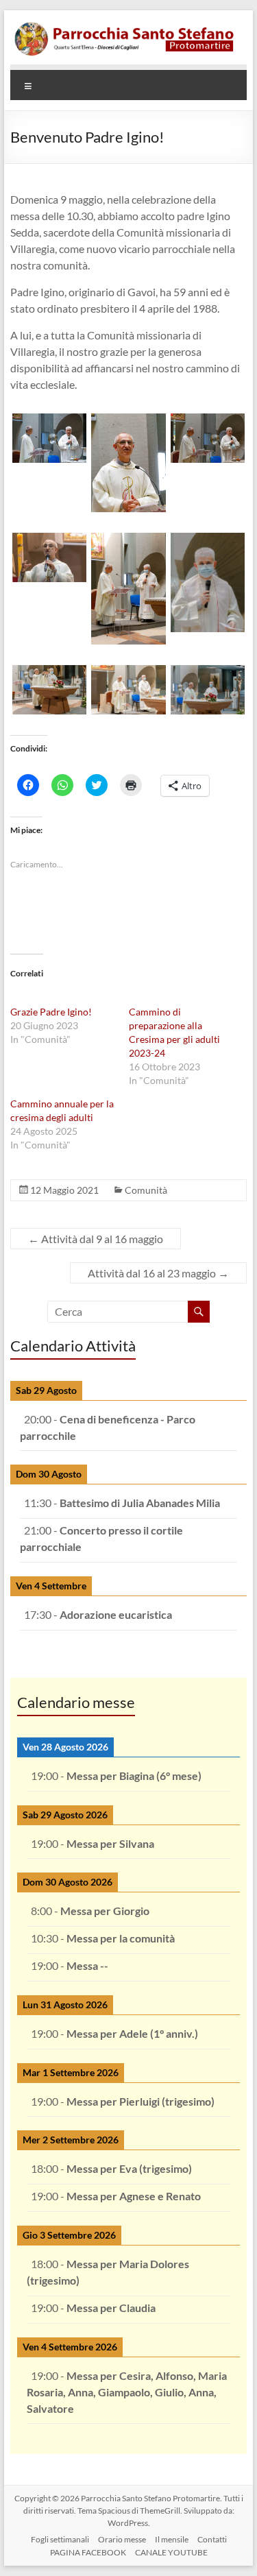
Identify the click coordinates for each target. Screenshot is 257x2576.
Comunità (146, 1190)
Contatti (212, 2539)
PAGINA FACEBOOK (88, 2552)
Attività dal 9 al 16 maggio (96, 1239)
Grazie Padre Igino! (51, 1012)
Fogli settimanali (60, 2539)
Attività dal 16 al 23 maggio (158, 1273)
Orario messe (122, 2539)
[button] (50, 438)
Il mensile (172, 2539)
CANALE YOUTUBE (171, 2552)
